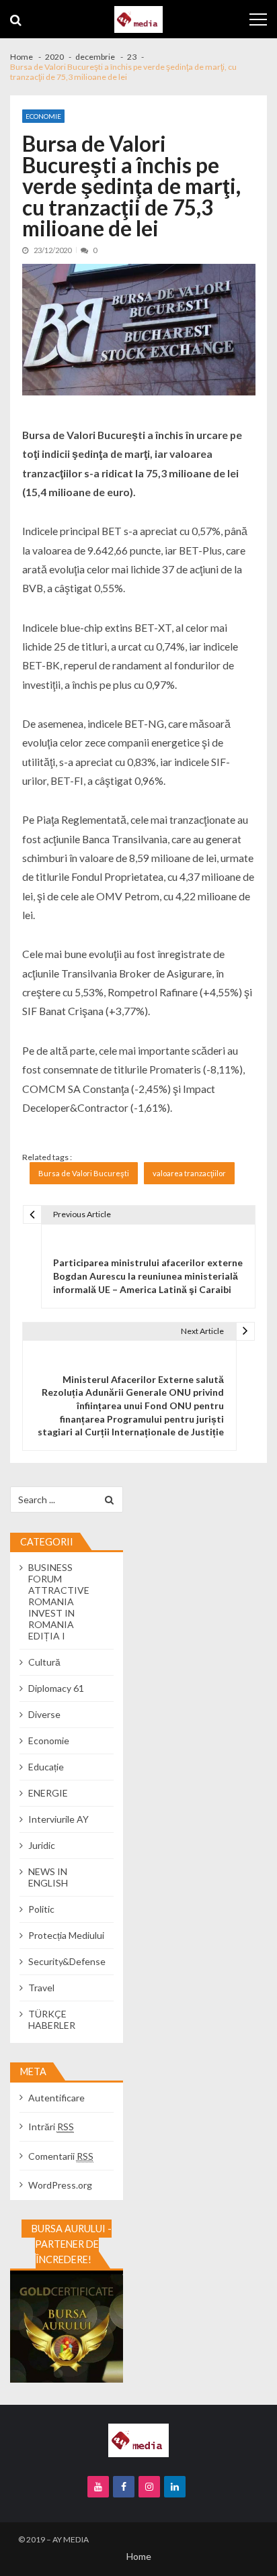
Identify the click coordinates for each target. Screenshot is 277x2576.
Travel (41, 1988)
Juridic (42, 1845)
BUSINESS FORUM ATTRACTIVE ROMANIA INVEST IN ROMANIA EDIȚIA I (59, 1602)
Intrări (51, 2127)
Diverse (44, 1714)
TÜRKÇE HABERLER (52, 2019)
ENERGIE (48, 1793)
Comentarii (61, 2156)
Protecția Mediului (66, 1935)
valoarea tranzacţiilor (189, 1173)
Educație (46, 1767)
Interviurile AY (58, 1819)
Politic (41, 1909)
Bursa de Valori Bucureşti (84, 1173)
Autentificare (56, 2098)
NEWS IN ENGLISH (48, 1877)
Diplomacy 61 (56, 1688)
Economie (43, 116)
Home (139, 2556)
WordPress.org (60, 2185)
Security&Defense (67, 1961)
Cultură (44, 1662)
